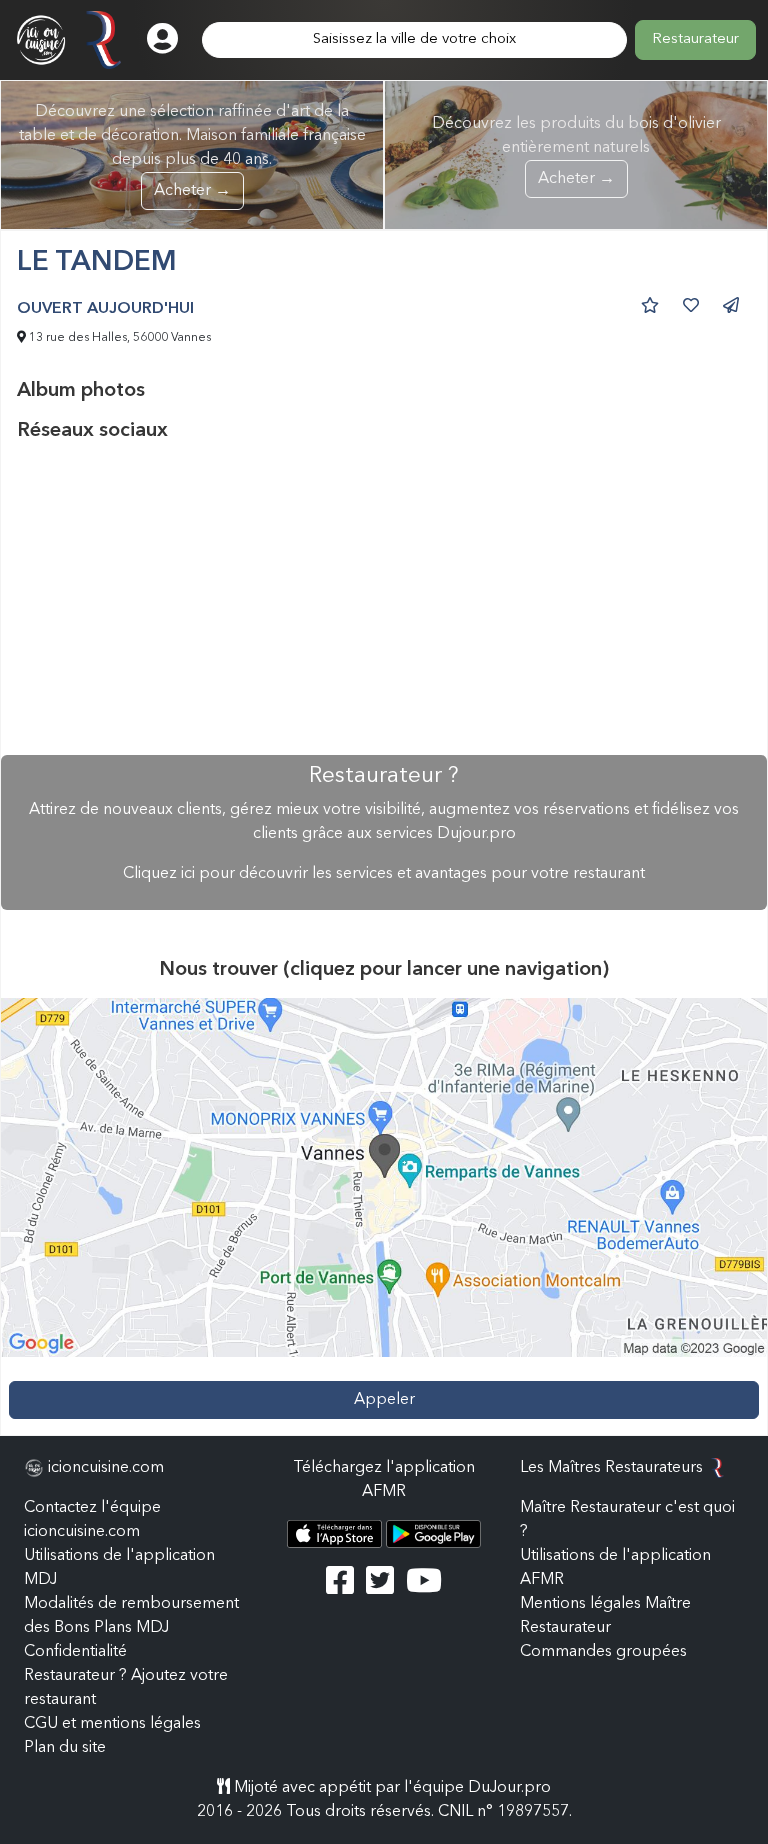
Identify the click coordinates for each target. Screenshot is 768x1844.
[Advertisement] (384, 599)
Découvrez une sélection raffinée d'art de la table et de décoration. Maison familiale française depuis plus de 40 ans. (192, 151)
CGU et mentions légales (112, 1724)
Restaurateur (695, 39)
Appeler (384, 1400)
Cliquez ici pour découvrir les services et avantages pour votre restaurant (384, 874)
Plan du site (65, 1748)
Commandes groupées (603, 1652)
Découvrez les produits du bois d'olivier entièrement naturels (576, 151)
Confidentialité (75, 1652)
